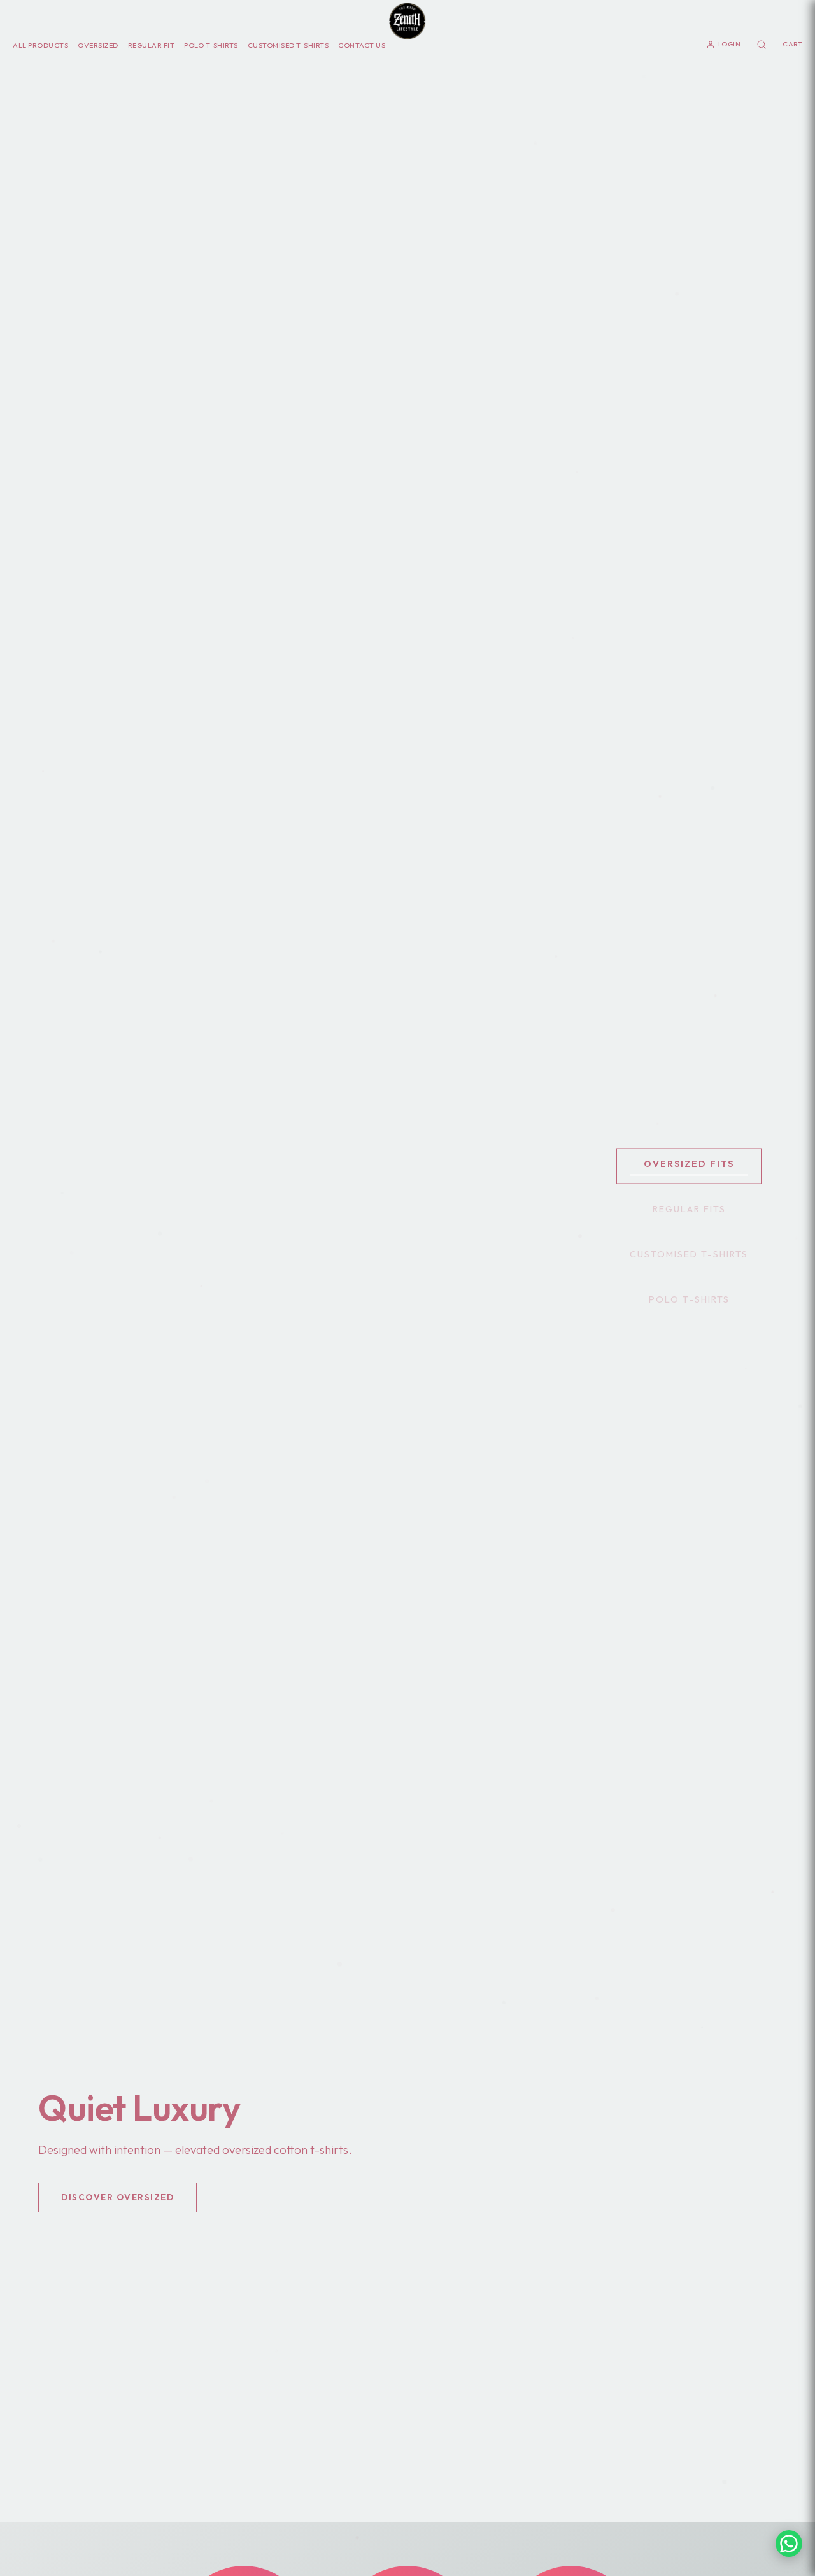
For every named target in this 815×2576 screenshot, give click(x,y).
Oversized (98, 45)
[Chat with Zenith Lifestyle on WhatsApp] (789, 2544)
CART (792, 44)
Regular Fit (152, 45)
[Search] (762, 45)
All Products (40, 45)
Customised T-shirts (288, 45)
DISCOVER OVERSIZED (117, 2197)
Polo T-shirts (211, 45)
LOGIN (730, 44)
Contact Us (362, 45)
